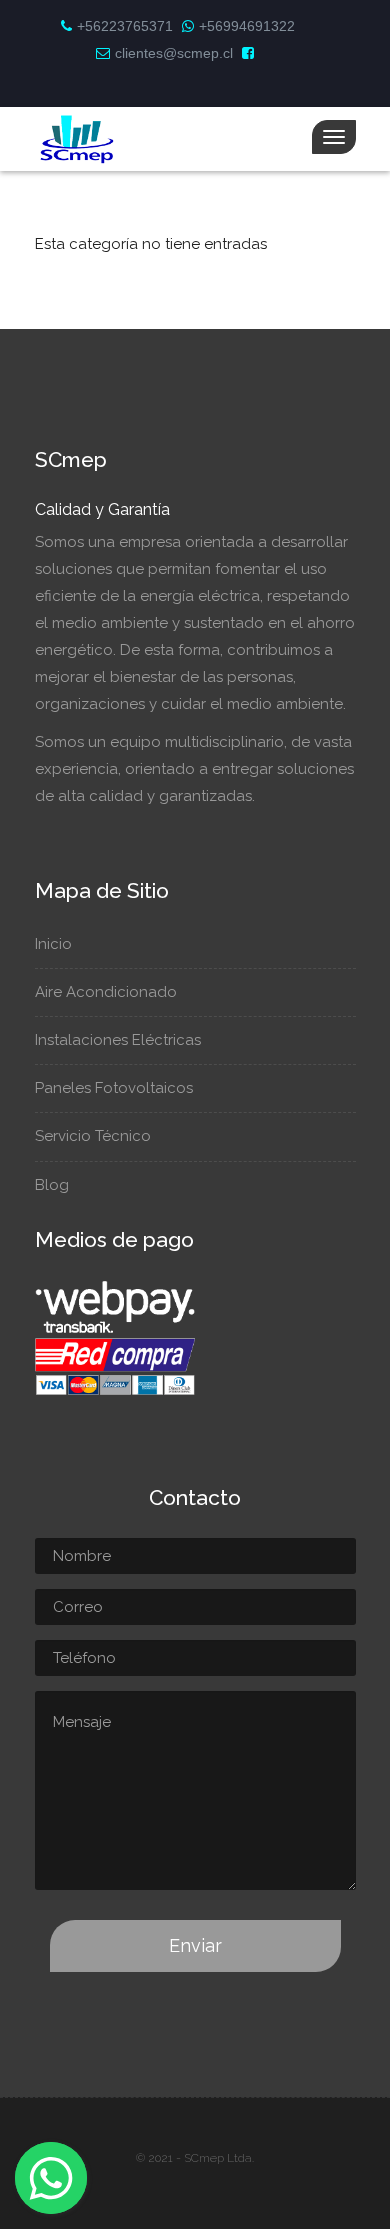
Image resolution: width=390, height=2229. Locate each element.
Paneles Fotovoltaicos (114, 1088)
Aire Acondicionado (106, 992)
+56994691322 (247, 26)
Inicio (53, 944)
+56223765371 (125, 26)
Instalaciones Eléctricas (118, 1040)
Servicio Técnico (93, 1136)
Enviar (195, 1945)
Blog (52, 1185)
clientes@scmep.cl (174, 53)
